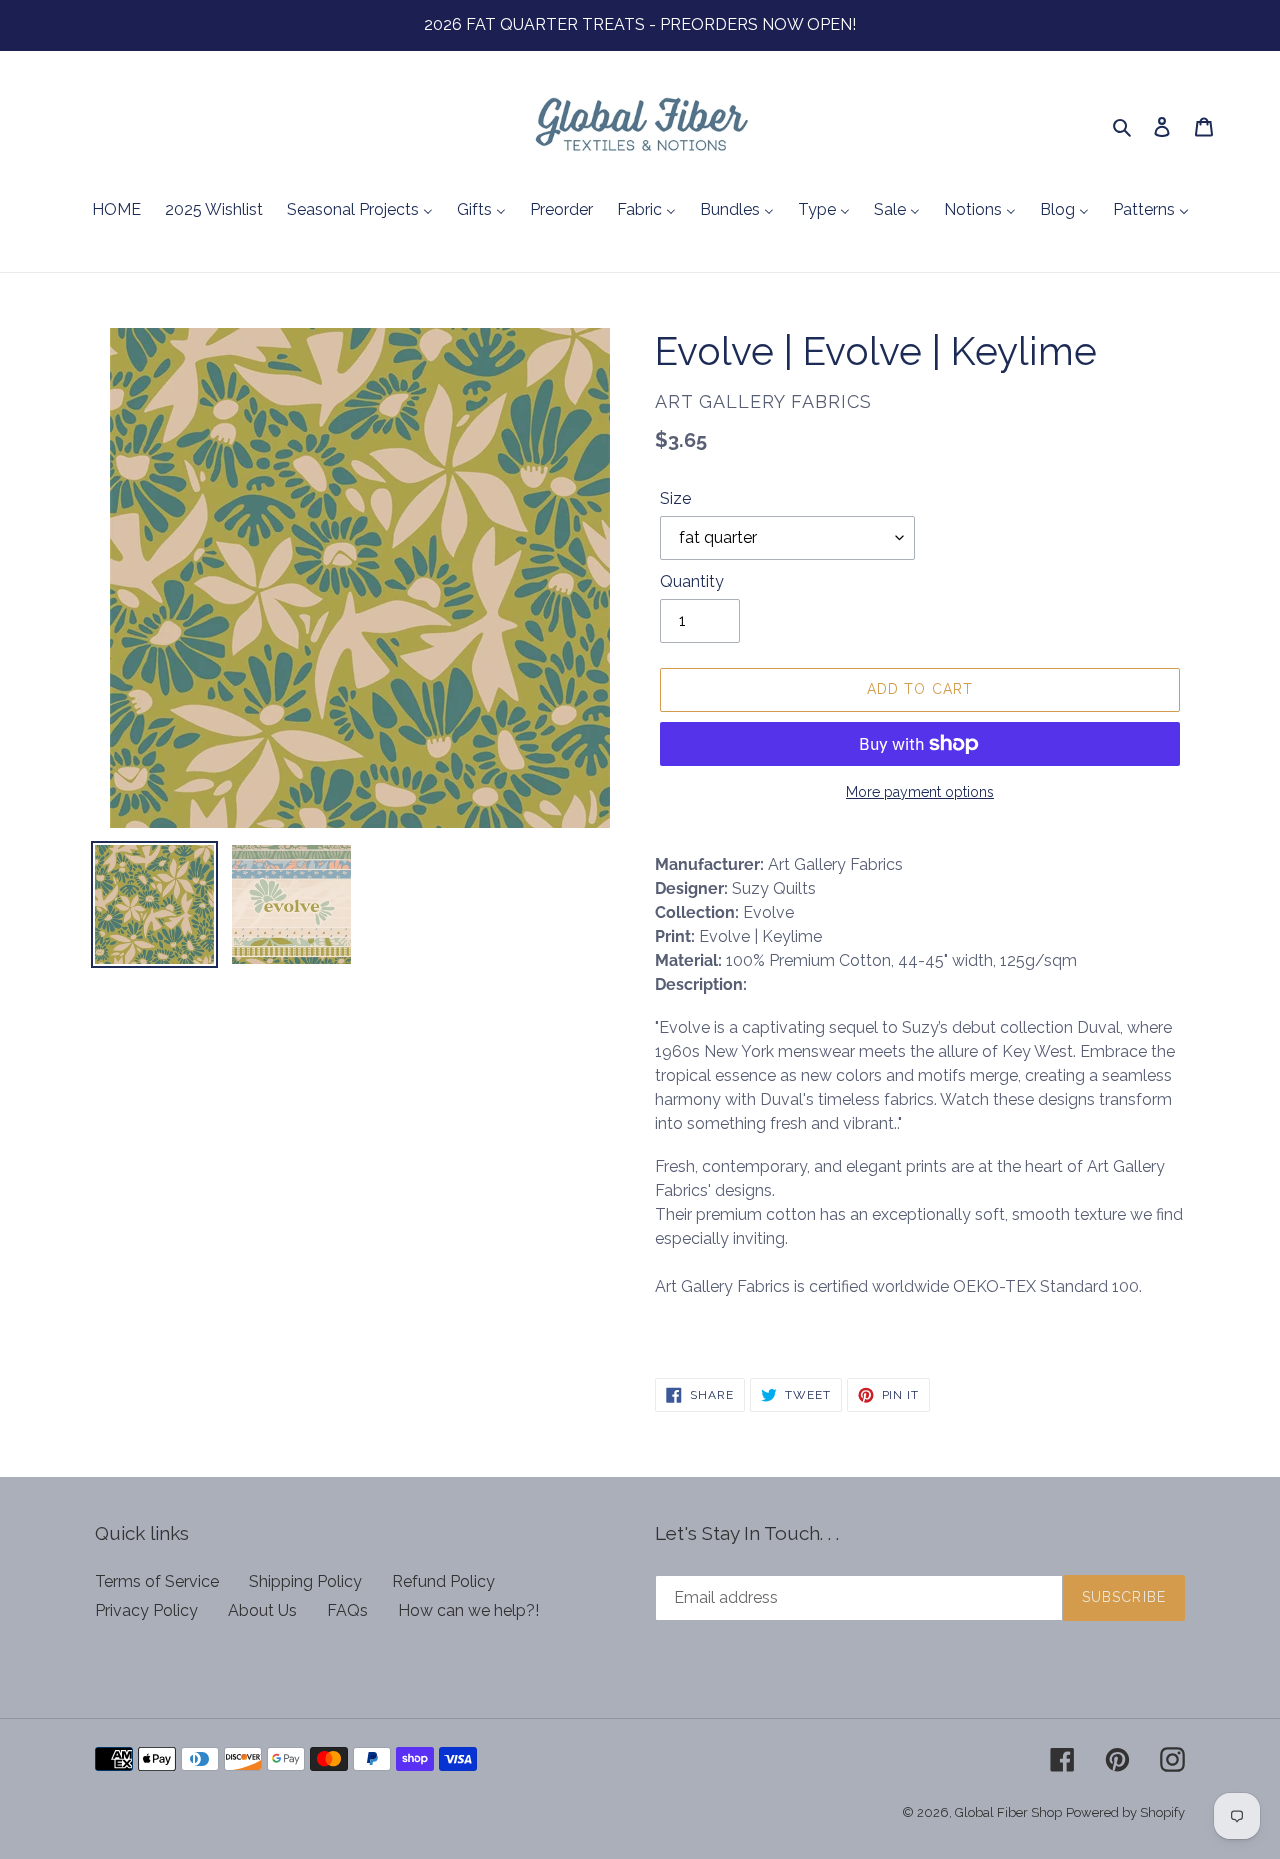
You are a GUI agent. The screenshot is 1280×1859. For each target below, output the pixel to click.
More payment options (920, 792)
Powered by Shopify (1125, 1812)
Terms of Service (157, 1581)
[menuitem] (116, 211)
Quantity (692, 581)
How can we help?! (468, 1610)
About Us (262, 1610)
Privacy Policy (146, 1610)
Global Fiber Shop (1008, 1812)
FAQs (347, 1610)
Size (675, 498)
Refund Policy (443, 1581)
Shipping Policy (305, 1581)
